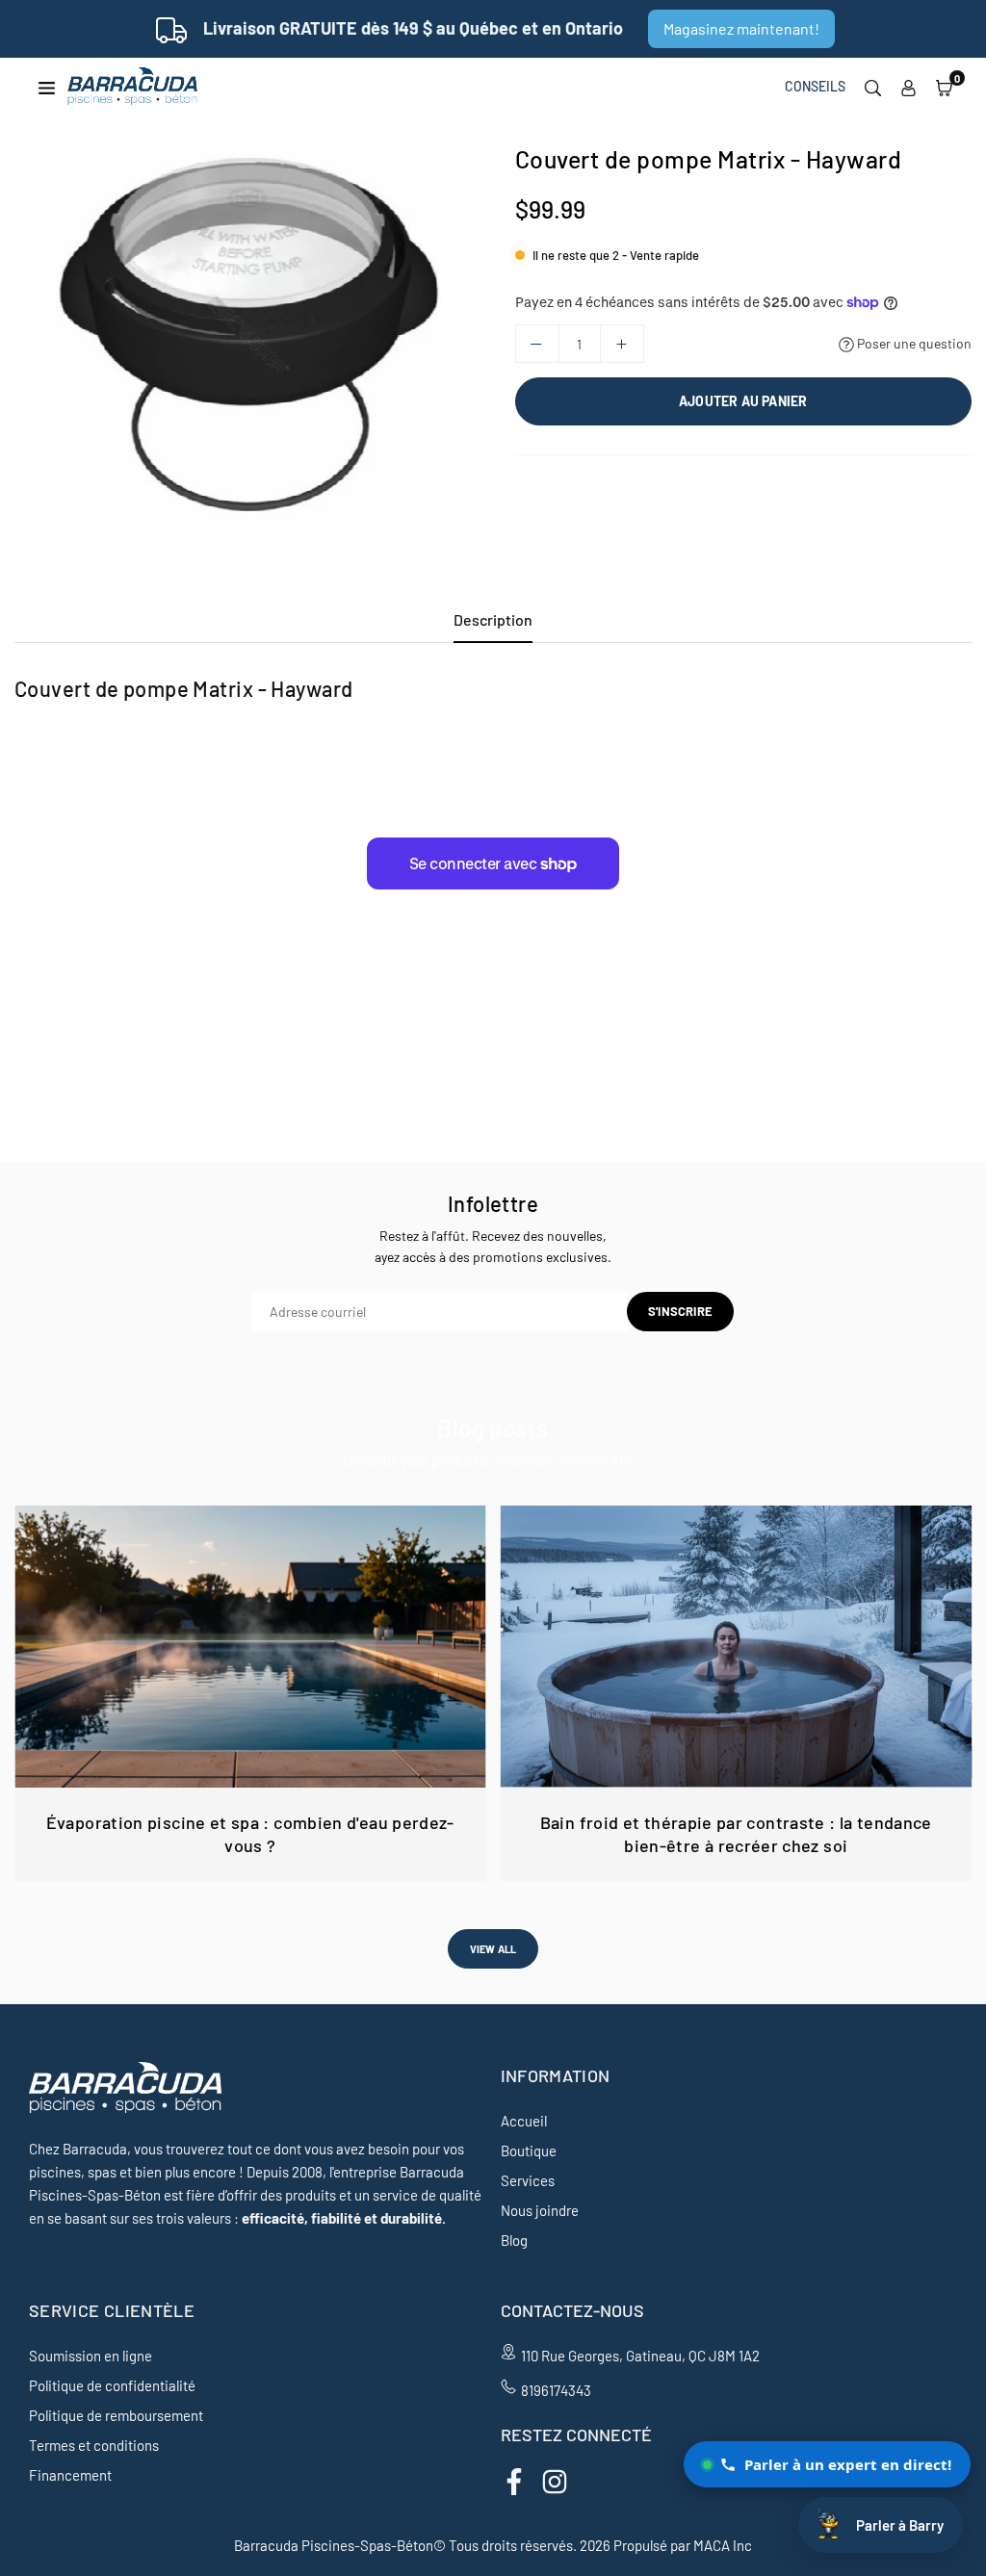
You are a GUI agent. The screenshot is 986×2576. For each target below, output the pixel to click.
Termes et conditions (94, 2445)
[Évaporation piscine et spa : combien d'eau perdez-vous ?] (250, 1647)
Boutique (529, 2151)
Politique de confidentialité (112, 2385)
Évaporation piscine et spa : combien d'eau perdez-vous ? (250, 1833)
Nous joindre (540, 2210)
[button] (944, 87)
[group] (250, 333)
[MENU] (47, 86)
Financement (70, 2475)
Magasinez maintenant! (741, 28)
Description (493, 619)
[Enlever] (537, 344)
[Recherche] (873, 87)
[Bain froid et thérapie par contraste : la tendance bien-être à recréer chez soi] (737, 1647)
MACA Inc (723, 2545)
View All (493, 1949)
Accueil (524, 2121)
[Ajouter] (622, 344)
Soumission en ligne (91, 2356)
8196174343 (556, 2390)
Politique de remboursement (116, 2415)
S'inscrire (680, 1311)
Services (528, 2180)
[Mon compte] (908, 87)
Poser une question (913, 343)
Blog (514, 2240)
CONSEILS (815, 86)
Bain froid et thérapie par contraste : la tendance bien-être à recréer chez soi (736, 1833)
